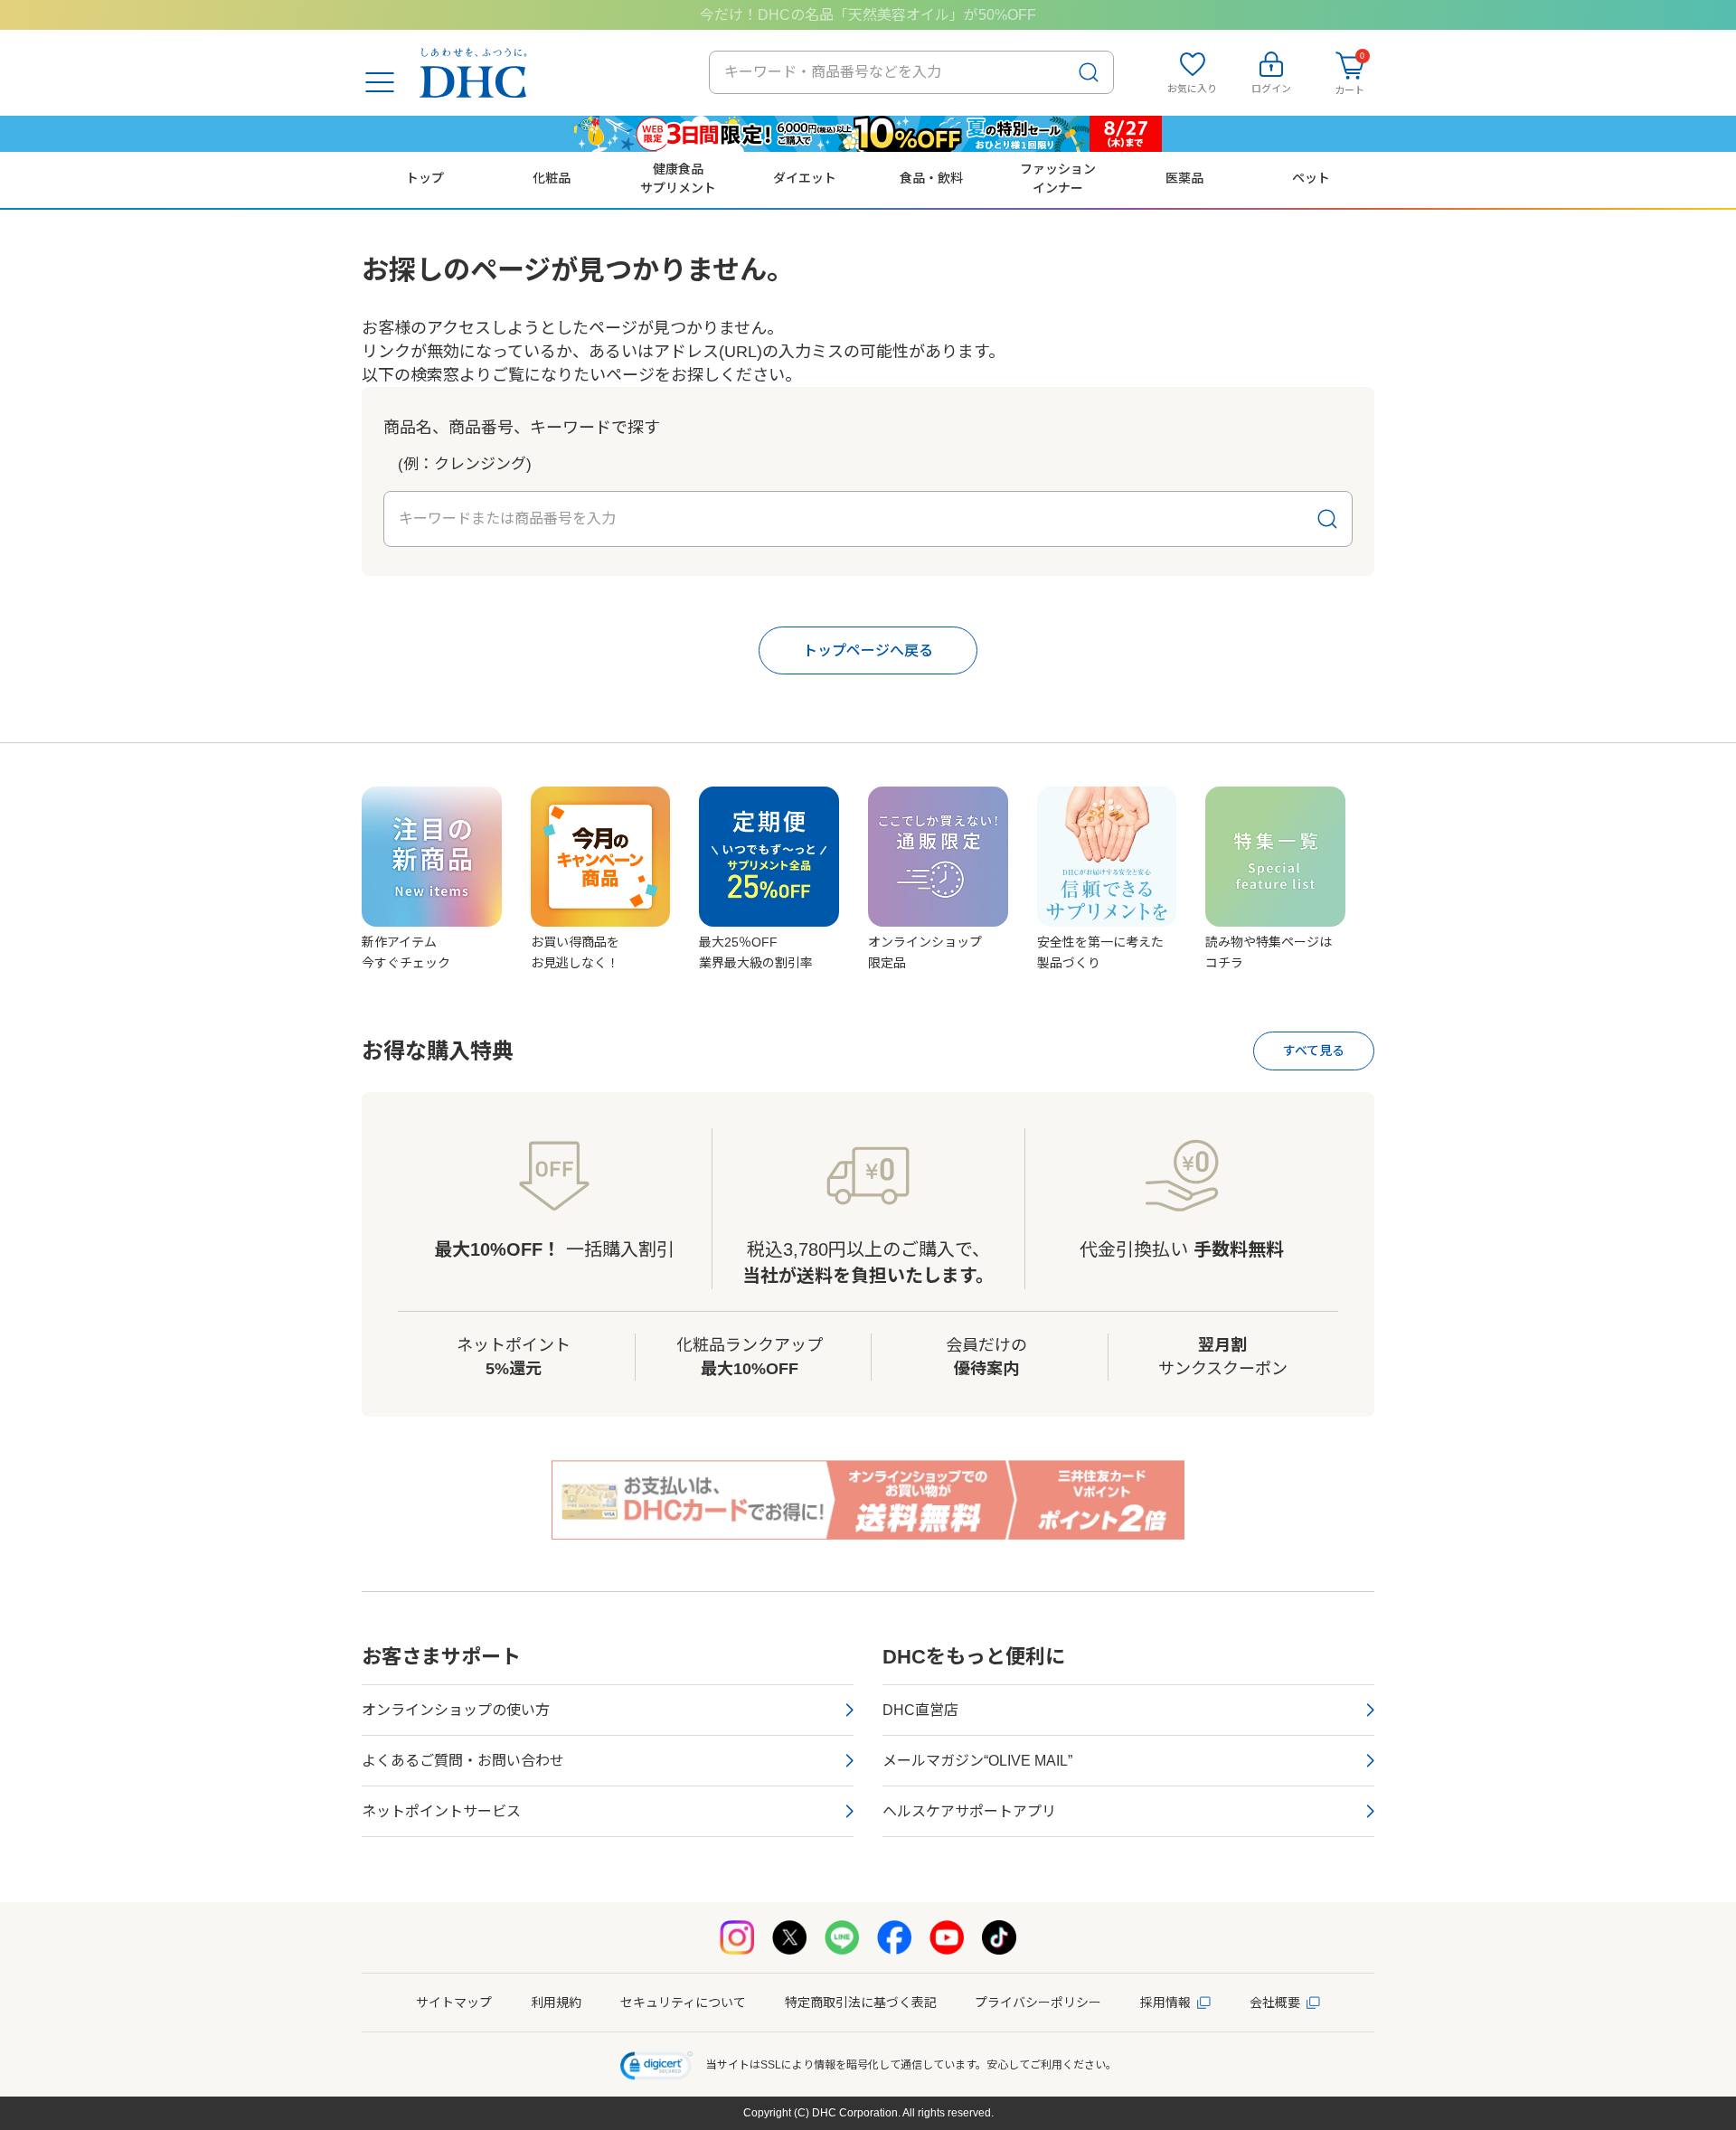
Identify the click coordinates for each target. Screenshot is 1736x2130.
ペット (1311, 178)
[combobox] (911, 72)
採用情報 (1165, 2003)
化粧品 (552, 178)
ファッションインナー (1058, 178)
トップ (425, 178)
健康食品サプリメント (678, 178)
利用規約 (556, 2003)
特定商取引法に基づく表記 (861, 2003)
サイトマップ (454, 2003)
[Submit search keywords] (1089, 72)
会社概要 (1275, 2003)
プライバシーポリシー (1038, 2003)
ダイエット (805, 178)
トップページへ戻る (868, 650)
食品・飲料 (931, 178)
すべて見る (1314, 1051)
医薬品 (1184, 178)
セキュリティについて (683, 2003)
